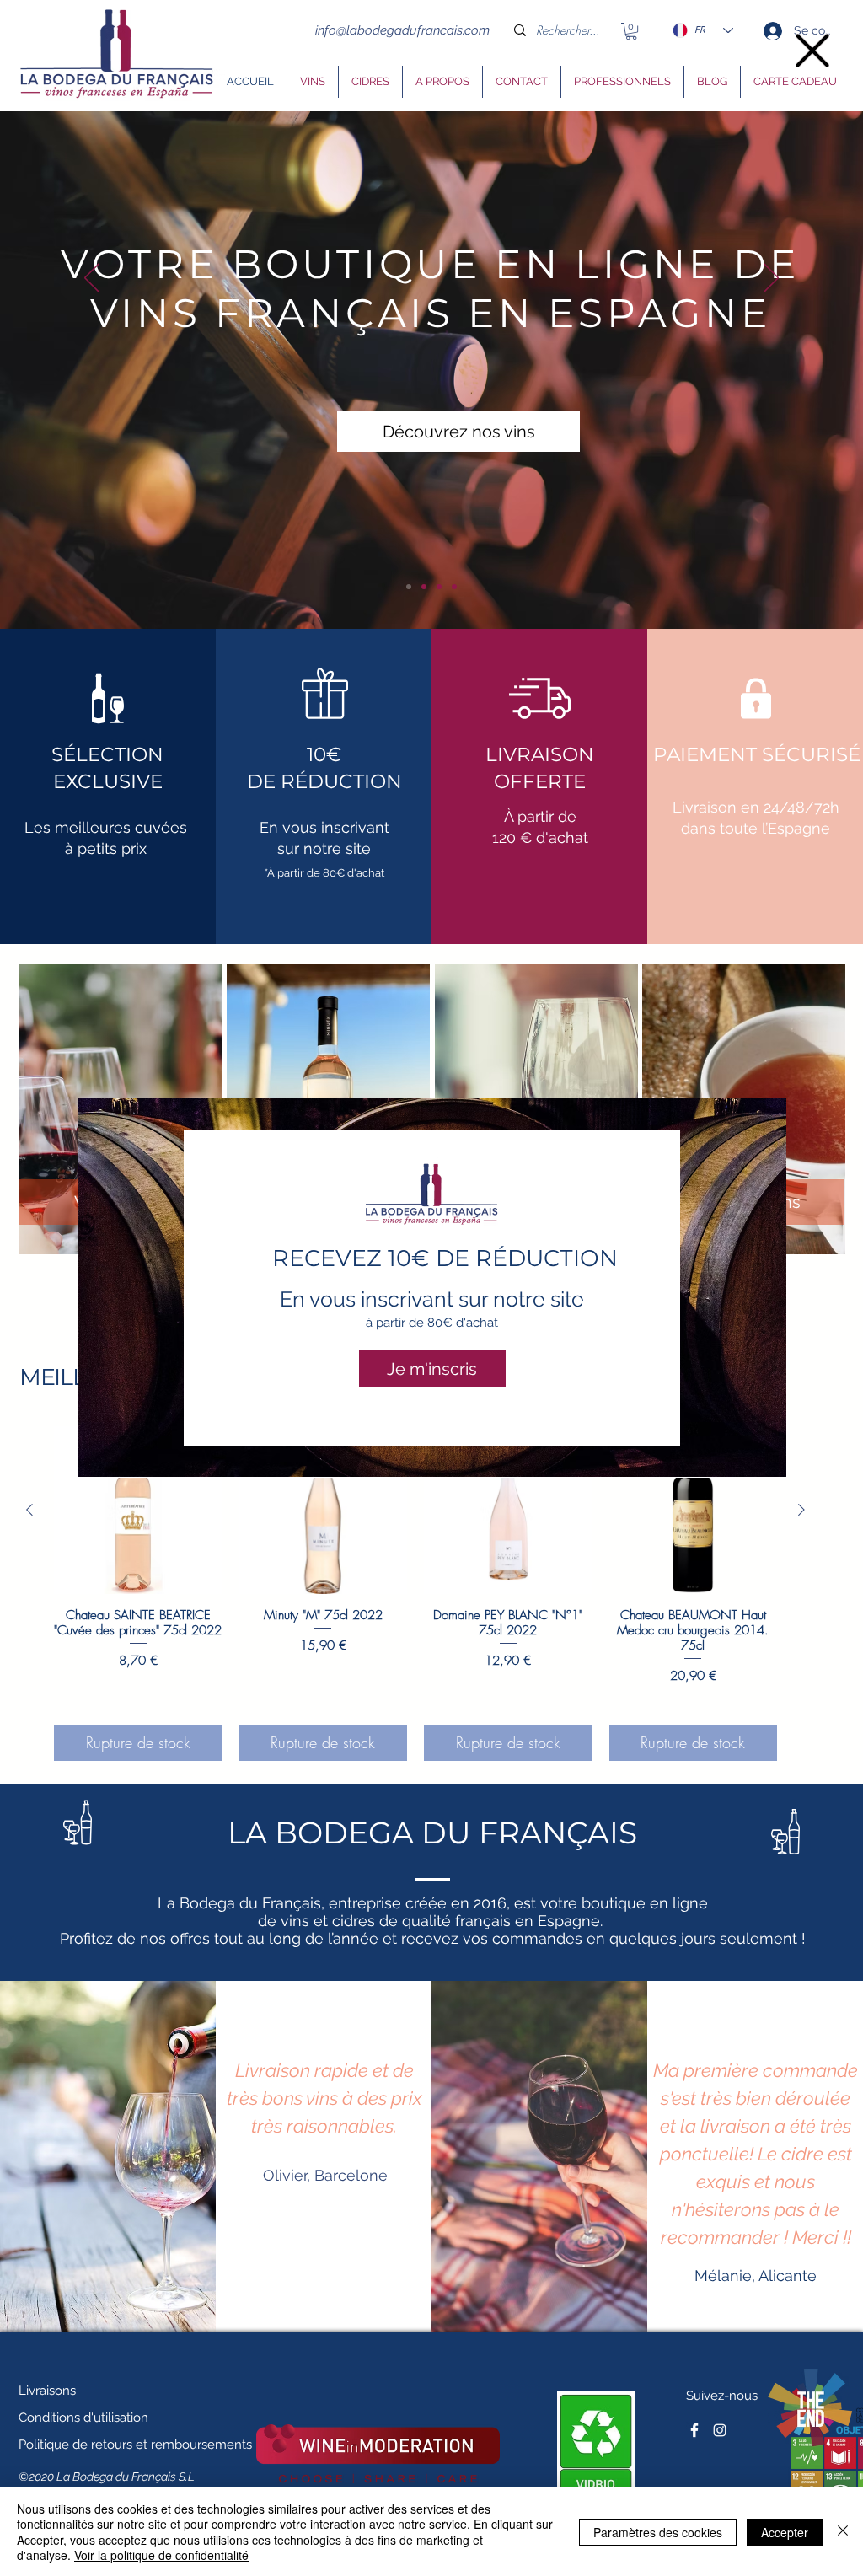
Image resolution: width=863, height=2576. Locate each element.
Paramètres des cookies (658, 2532)
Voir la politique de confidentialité (161, 2555)
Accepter (785, 2532)
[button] (812, 51)
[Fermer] (843, 2532)
